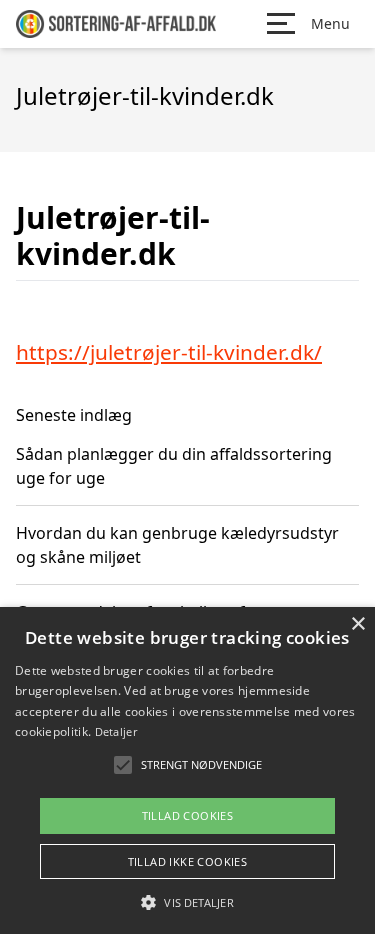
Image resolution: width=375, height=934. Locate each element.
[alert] (187, 770)
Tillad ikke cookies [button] (188, 861)
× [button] (357, 624)
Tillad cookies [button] (188, 815)
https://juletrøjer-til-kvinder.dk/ (169, 352)
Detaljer (116, 731)
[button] (187, 902)
